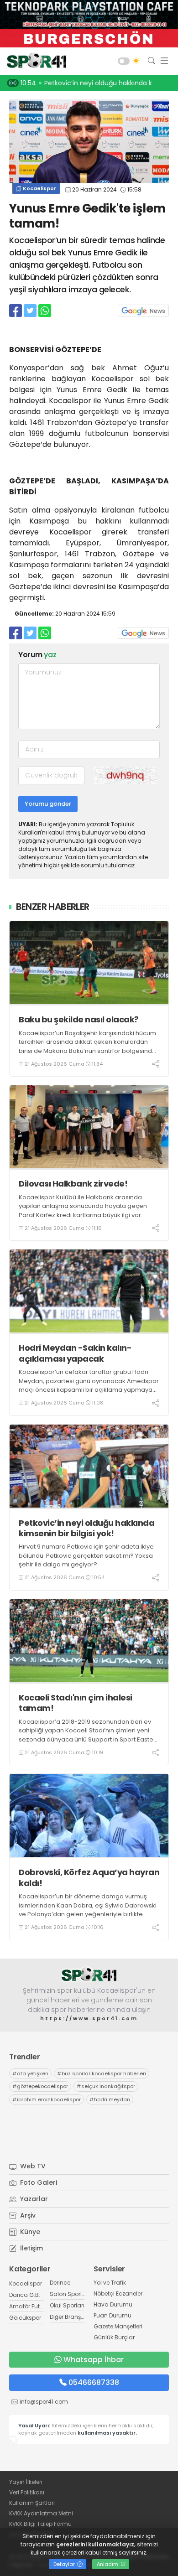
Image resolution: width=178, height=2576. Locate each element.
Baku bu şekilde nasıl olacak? (79, 1019)
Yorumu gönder (48, 804)
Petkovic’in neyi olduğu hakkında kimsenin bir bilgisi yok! (86, 1528)
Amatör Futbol (29, 2306)
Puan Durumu (113, 2315)
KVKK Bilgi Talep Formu (40, 2524)
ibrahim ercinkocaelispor (47, 2099)
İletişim (31, 2248)
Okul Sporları (67, 2305)
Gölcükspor (25, 2318)
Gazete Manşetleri (118, 2326)
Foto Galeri (38, 2182)
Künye (29, 2232)
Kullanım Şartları (32, 2503)
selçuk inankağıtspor (106, 2086)
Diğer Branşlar (69, 2317)
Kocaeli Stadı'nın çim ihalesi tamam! (76, 1703)
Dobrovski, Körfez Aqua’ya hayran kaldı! (89, 1878)
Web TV (32, 2166)
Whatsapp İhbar (94, 2360)
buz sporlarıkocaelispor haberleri (102, 2073)
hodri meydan (110, 2099)
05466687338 (94, 2382)
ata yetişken (30, 2073)
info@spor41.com (44, 2402)
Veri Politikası (27, 2492)
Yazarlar (33, 2199)
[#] (89, 1975)
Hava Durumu (113, 2304)
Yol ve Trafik (110, 2283)
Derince (60, 2283)
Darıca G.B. (25, 2295)
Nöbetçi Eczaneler (118, 2294)
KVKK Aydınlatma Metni (41, 2513)
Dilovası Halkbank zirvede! (73, 1184)
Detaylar (65, 2564)
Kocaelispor (39, 188)
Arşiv (27, 2215)
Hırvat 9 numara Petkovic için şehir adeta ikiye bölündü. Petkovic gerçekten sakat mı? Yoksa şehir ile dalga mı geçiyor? (86, 1555)
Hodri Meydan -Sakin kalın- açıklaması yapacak (75, 1353)
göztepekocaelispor (40, 2086)
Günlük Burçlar (114, 2337)
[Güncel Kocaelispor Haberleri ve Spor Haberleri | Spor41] (34, 61)
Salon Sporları (69, 2294)
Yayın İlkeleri (26, 2482)
